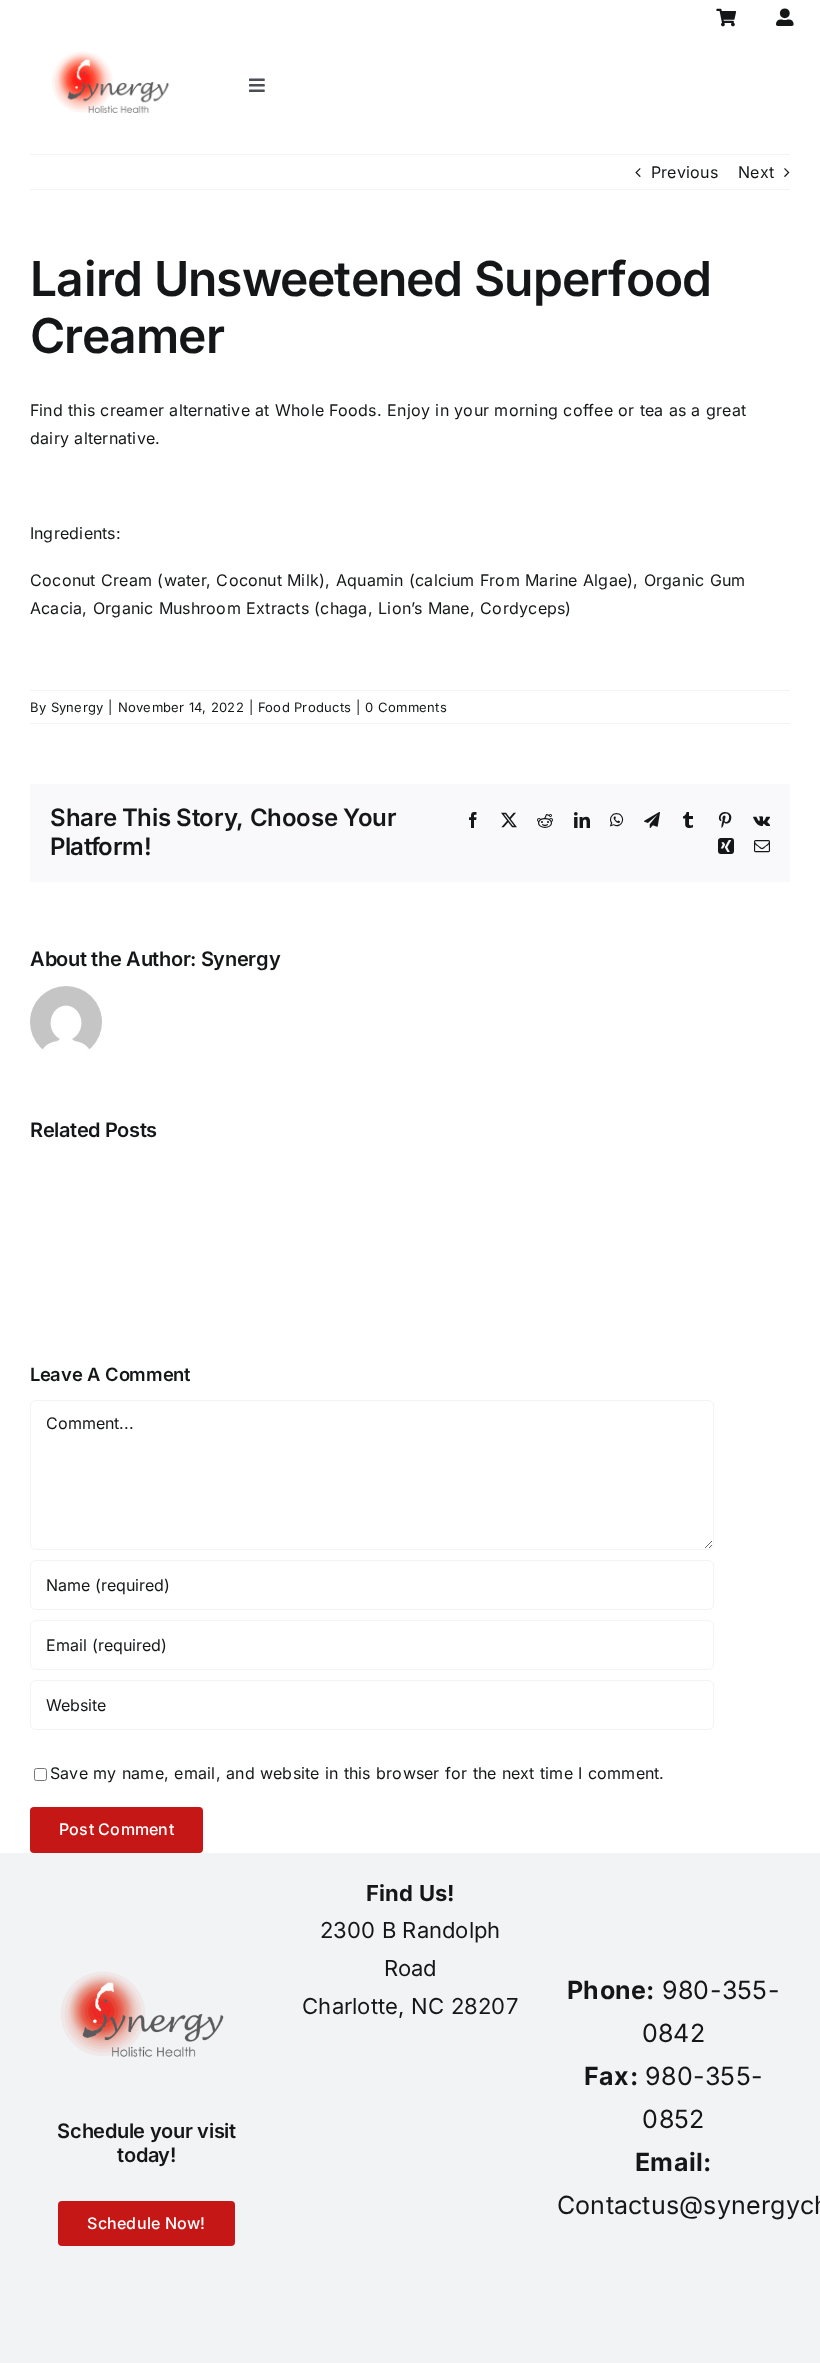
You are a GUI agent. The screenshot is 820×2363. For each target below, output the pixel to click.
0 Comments (405, 707)
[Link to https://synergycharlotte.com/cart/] (725, 17)
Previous (684, 172)
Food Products (304, 707)
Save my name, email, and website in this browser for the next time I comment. (357, 1773)
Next (756, 172)
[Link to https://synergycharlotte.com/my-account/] (784, 17)
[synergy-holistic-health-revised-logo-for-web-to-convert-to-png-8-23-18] (113, 44)
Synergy (77, 707)
